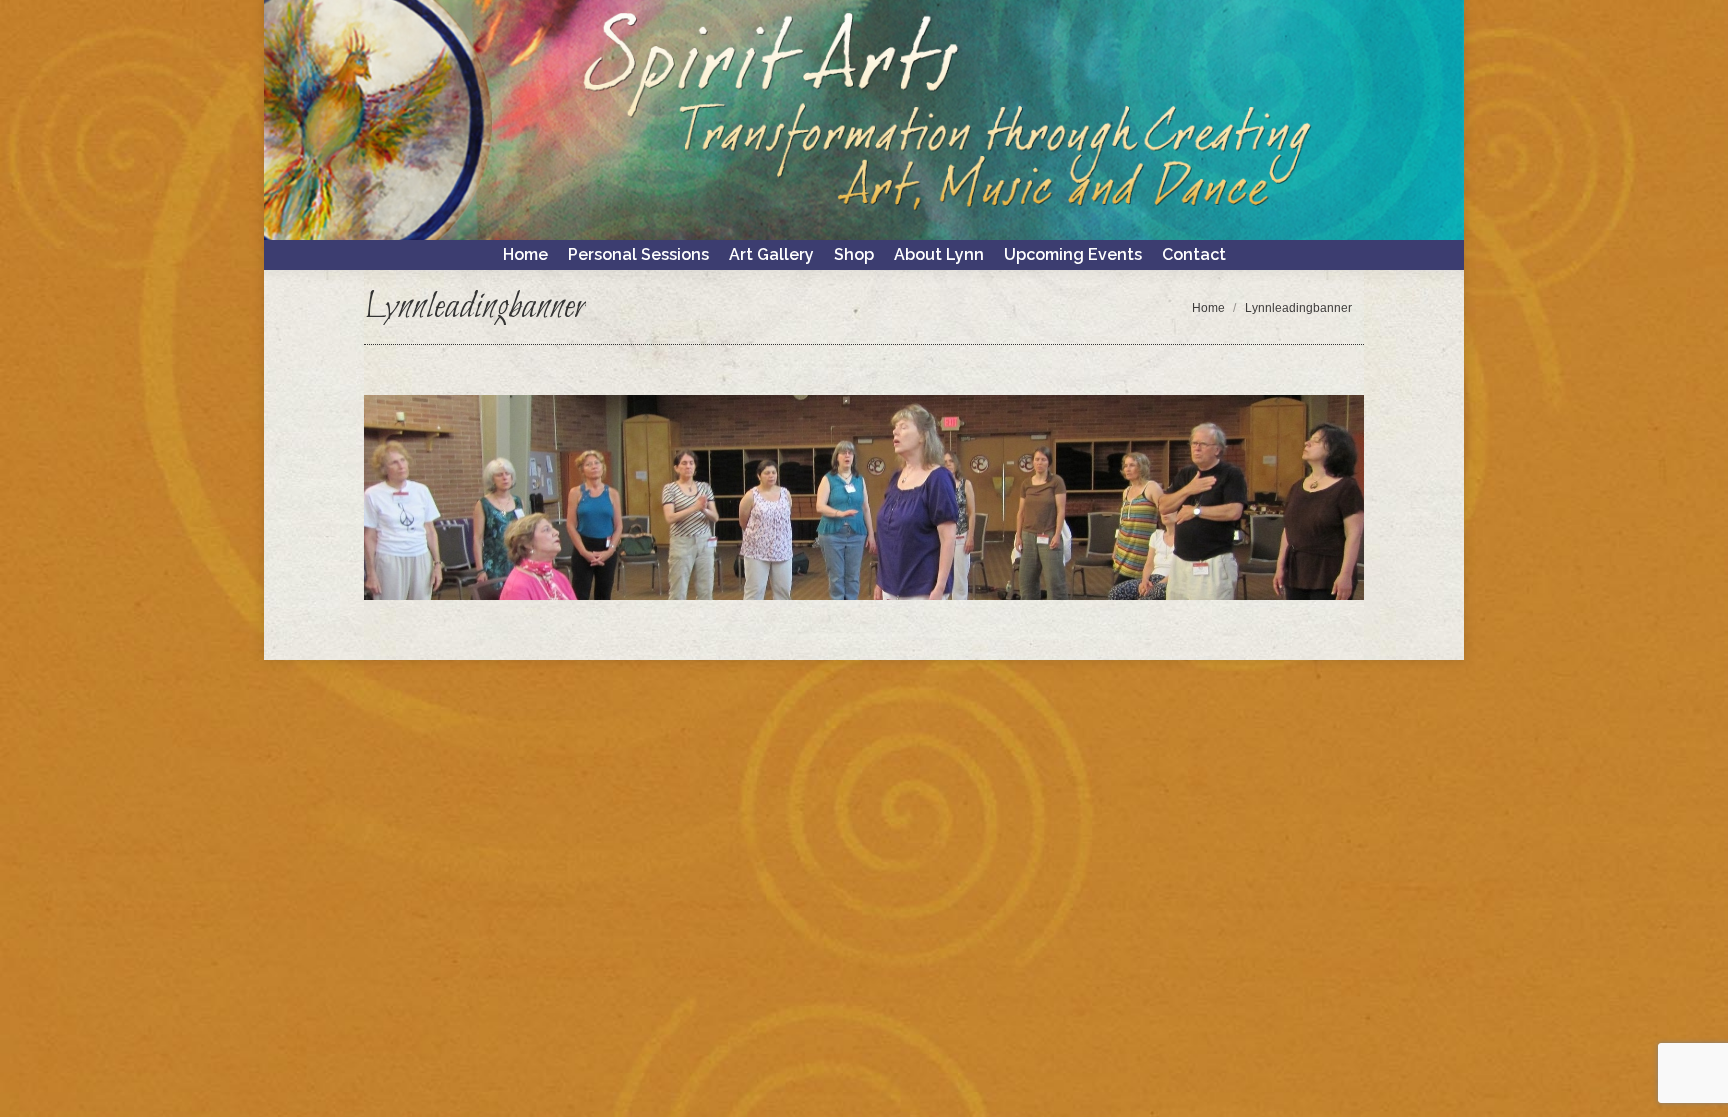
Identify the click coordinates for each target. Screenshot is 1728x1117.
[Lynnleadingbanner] (864, 497)
